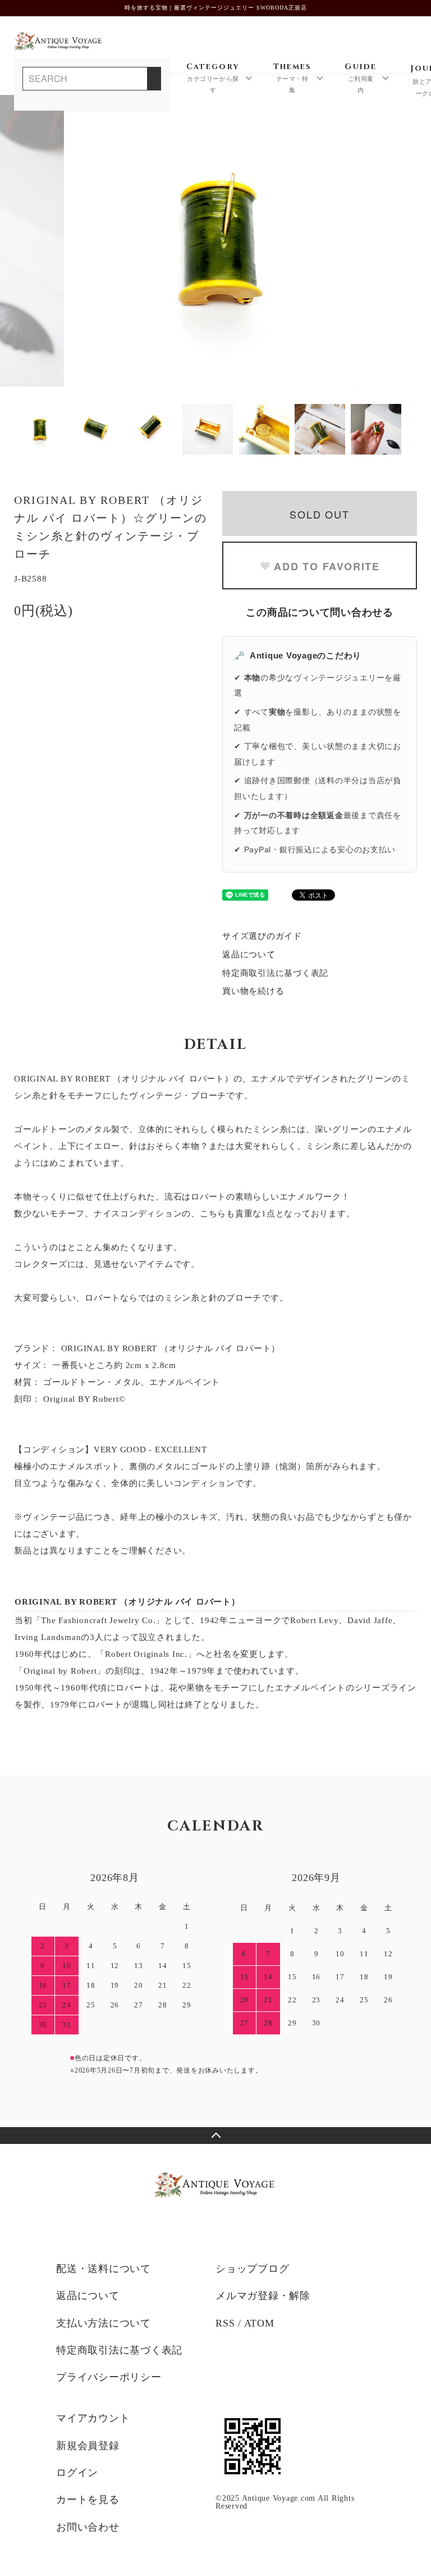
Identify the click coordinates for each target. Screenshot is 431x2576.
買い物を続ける (253, 991)
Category (213, 78)
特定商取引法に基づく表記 (275, 973)
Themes (292, 78)
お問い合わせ (88, 2527)
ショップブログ (252, 2269)
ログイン (77, 2473)
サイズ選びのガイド (262, 936)
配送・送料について (104, 2269)
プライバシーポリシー (109, 2377)
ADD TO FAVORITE (327, 566)
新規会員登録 (88, 2446)
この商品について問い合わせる (320, 612)
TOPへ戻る (215, 2136)
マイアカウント (93, 2418)
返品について (249, 955)
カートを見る (88, 2500)
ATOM (259, 2323)
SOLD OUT (319, 514)
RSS (225, 2323)
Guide (361, 78)
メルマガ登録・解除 (263, 2296)
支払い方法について (104, 2323)
